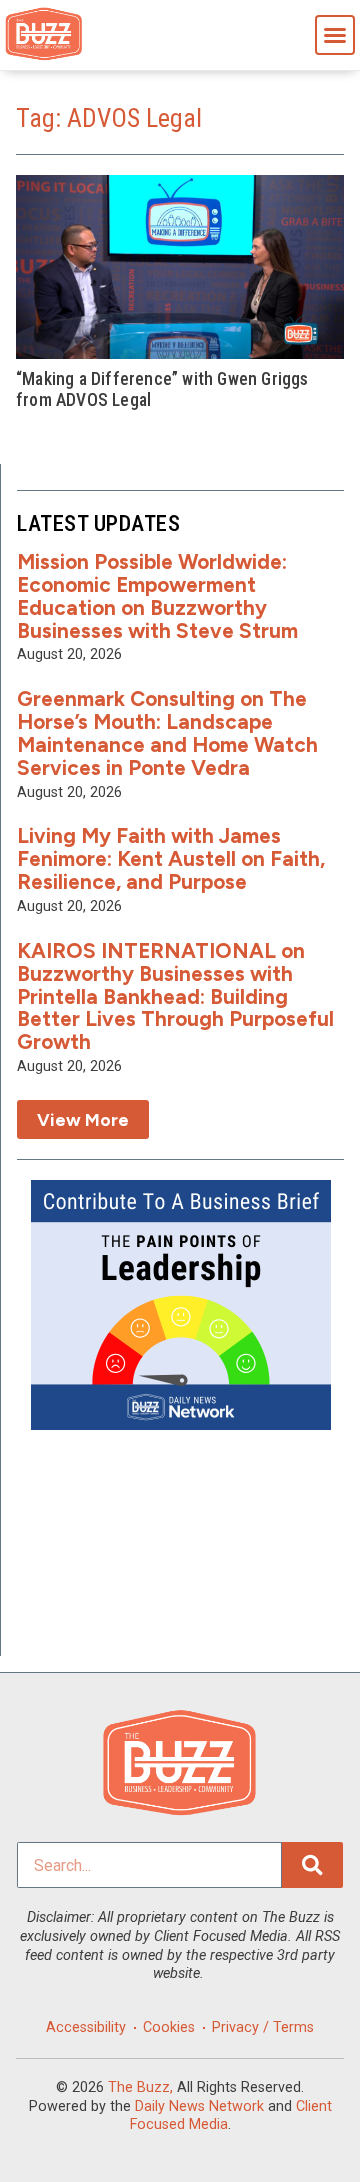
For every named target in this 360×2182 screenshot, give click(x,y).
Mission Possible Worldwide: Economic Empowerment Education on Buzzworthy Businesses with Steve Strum (157, 596)
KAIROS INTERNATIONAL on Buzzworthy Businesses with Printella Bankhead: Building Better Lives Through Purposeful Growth (175, 996)
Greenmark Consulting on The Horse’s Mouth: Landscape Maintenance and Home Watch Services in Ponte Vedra (167, 733)
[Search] (312, 1865)
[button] (335, 35)
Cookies (169, 2027)
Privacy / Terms (263, 2027)
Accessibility (86, 2027)
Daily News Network (199, 2106)
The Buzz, (140, 2087)
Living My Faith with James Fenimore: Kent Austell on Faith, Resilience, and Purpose (171, 858)
